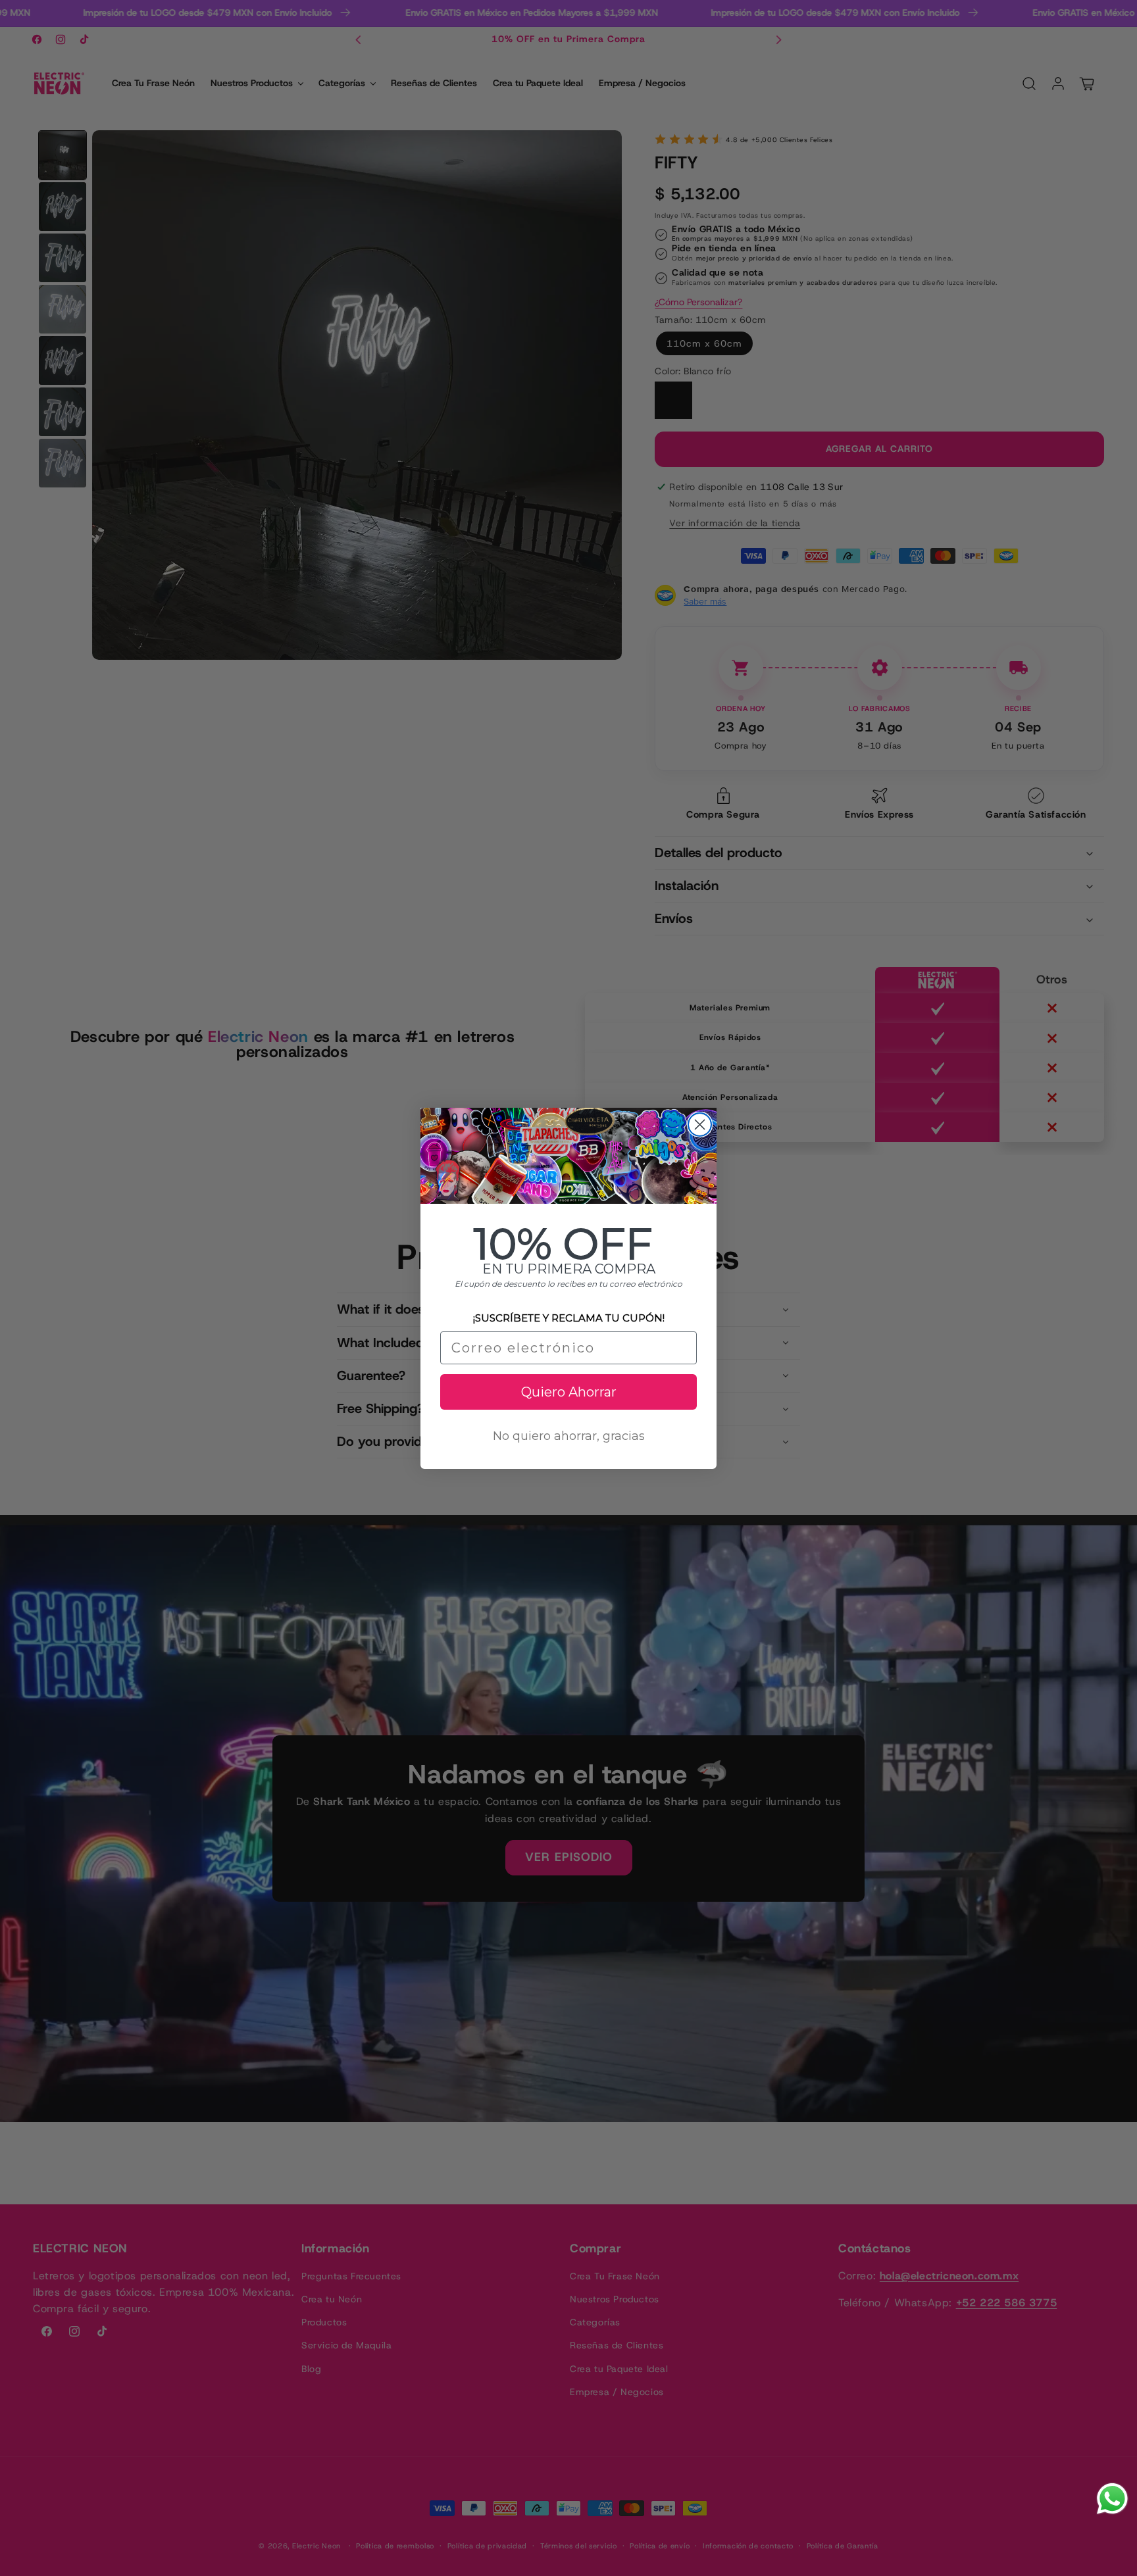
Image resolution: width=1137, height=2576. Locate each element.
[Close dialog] (700, 1125)
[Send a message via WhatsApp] (1112, 2499)
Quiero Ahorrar (569, 1391)
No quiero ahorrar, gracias (569, 1435)
